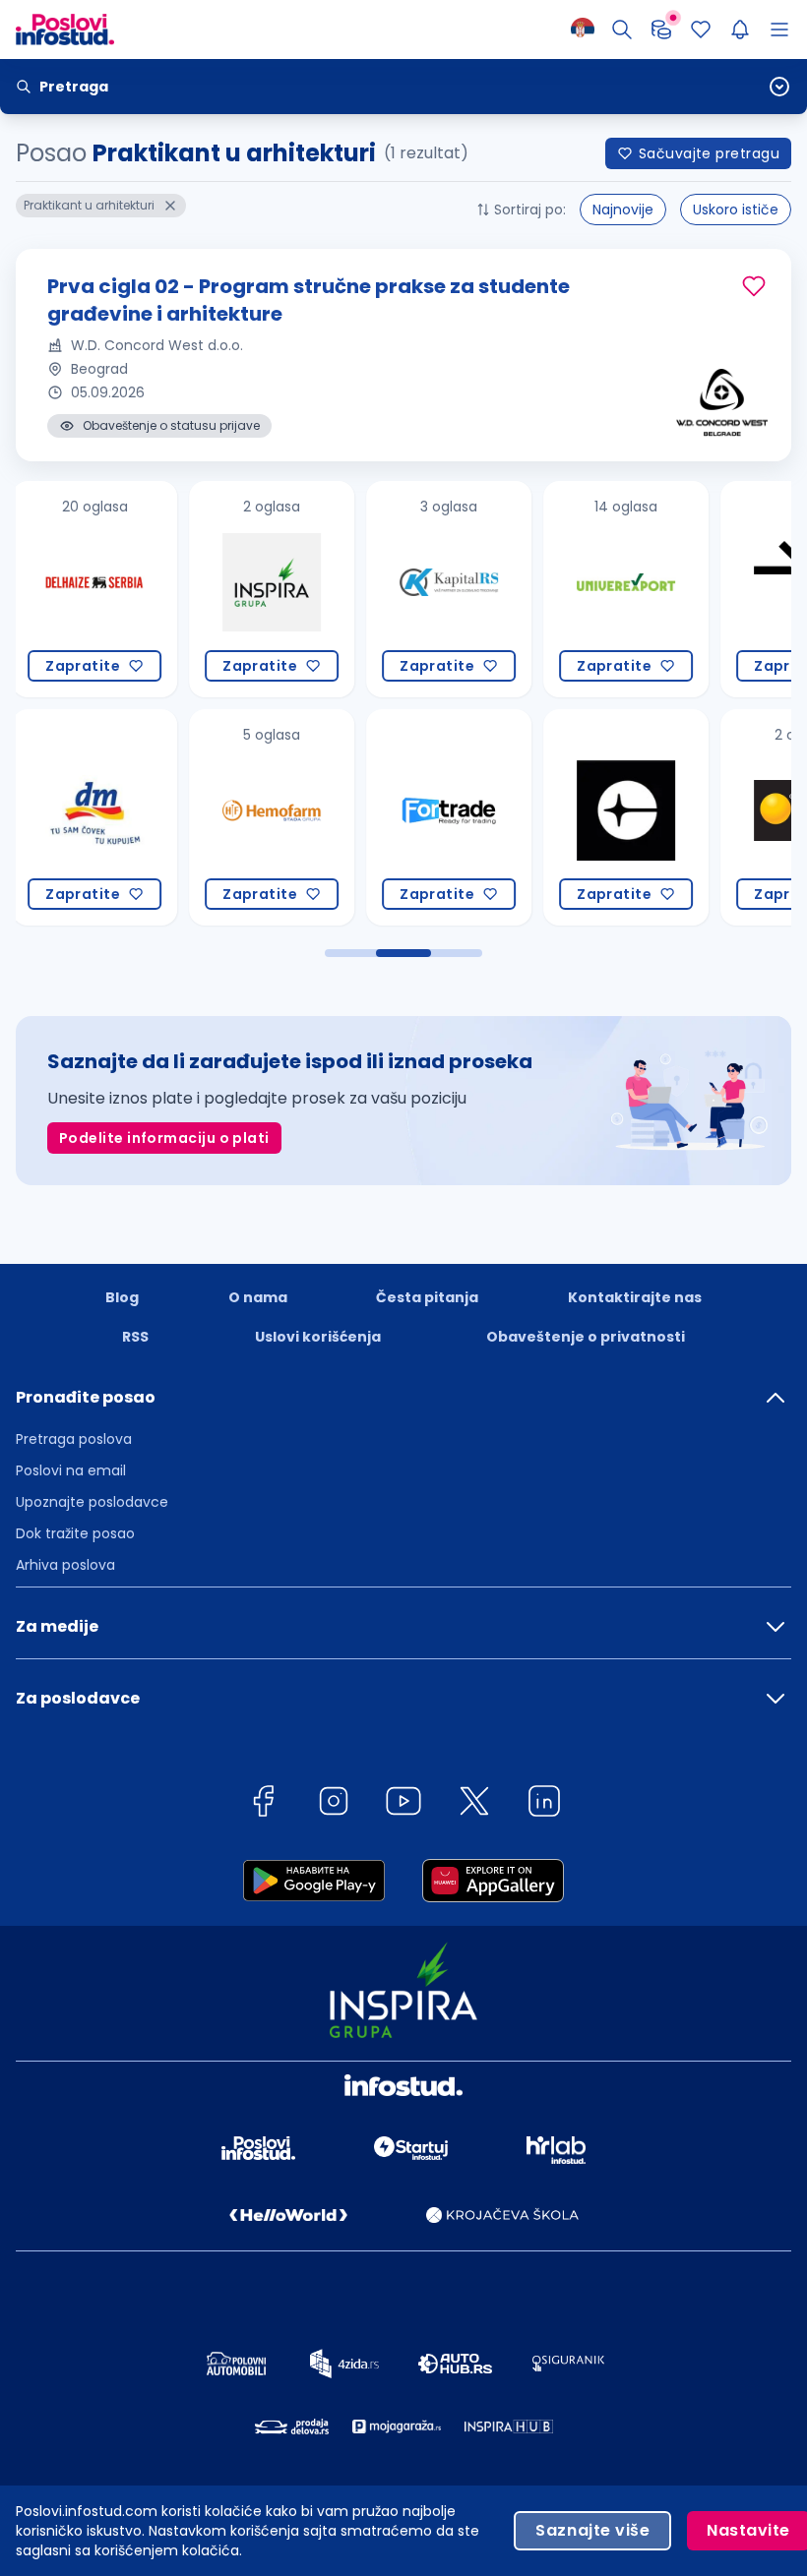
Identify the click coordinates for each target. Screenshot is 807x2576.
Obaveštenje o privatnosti (586, 1337)
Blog (122, 1297)
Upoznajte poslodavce (92, 1502)
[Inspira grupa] (126, 589)
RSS (135, 1337)
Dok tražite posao (75, 1533)
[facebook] (263, 1804)
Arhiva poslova (65, 1565)
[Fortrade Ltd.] (303, 817)
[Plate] (661, 30)
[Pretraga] (622, 30)
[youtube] (403, 1804)
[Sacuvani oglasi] (701, 30)
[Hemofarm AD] (126, 817)
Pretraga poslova (74, 1439)
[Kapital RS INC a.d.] (303, 589)
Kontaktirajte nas (635, 1297)
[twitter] (474, 1804)
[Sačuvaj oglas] (754, 286)
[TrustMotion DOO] (657, 589)
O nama (258, 1297)
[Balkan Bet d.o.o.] (657, 817)
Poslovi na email (71, 1470)
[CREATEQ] (480, 817)
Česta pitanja (427, 1297)
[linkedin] (544, 1804)
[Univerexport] (480, 589)
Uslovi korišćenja (318, 1337)
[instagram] (334, 1804)
